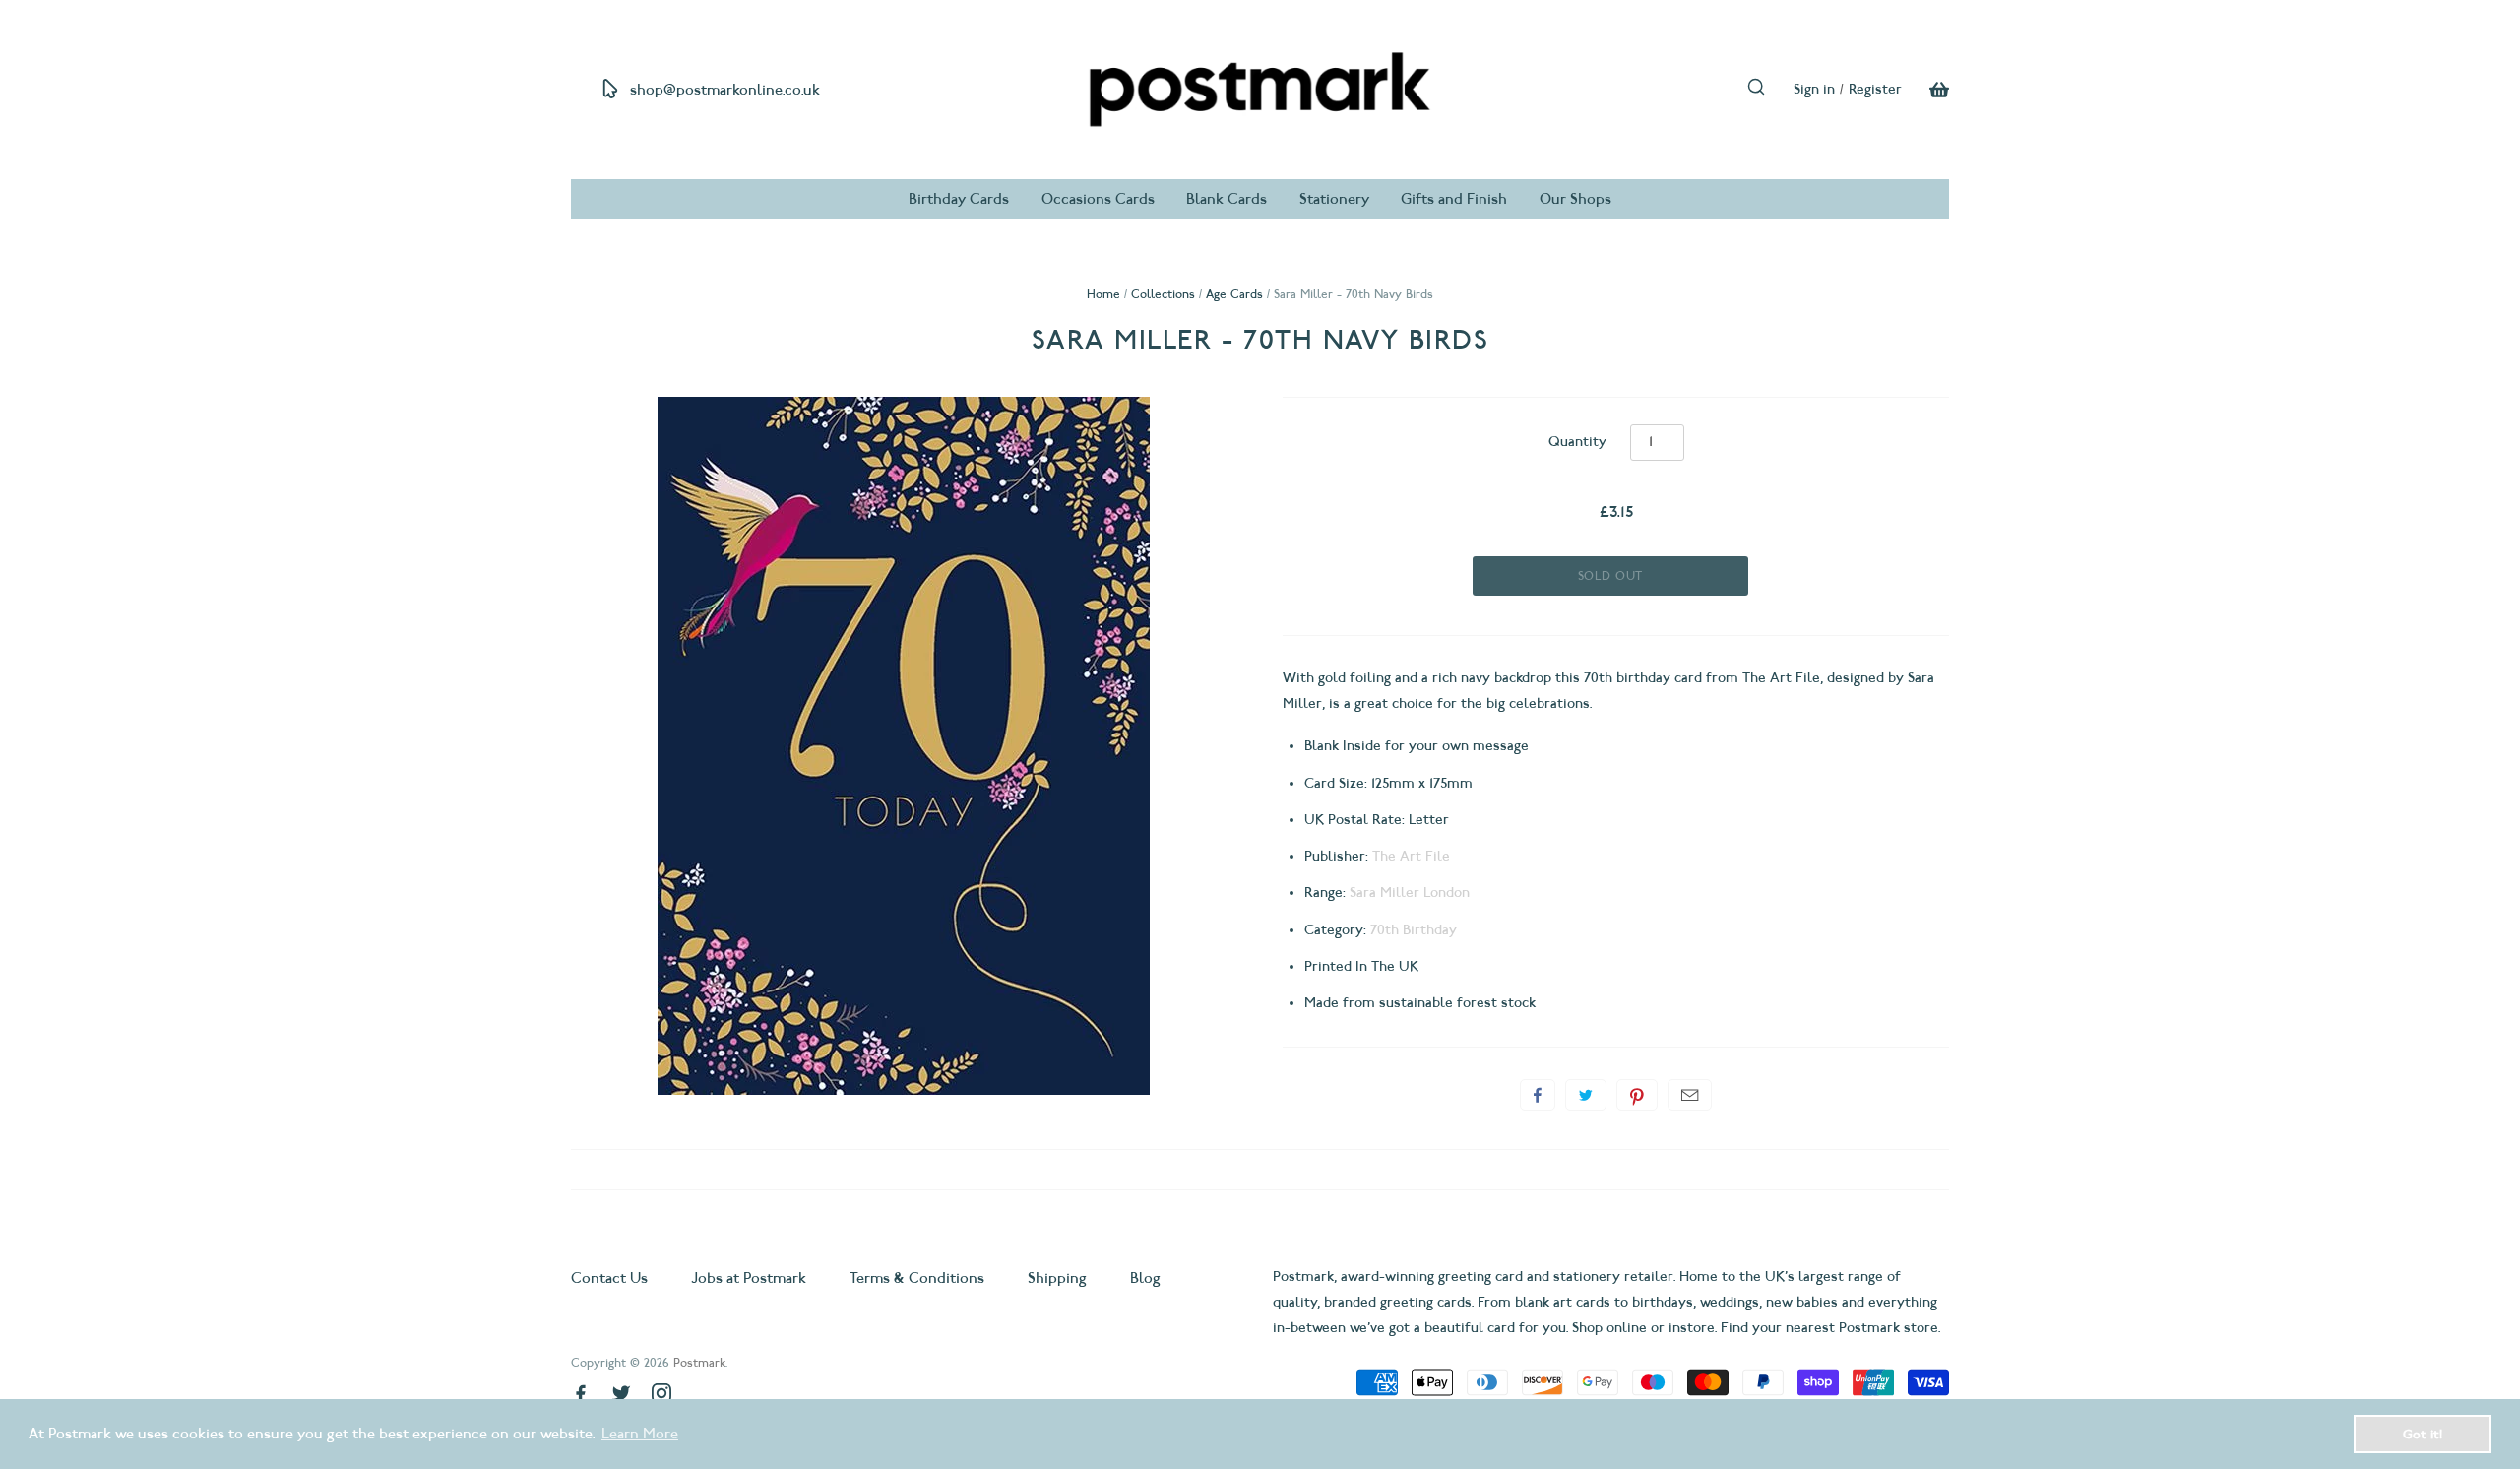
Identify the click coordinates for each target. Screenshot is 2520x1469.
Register (1875, 89)
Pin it (1637, 1095)
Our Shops (1575, 199)
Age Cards (1234, 294)
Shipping (1057, 1278)
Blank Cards (1227, 199)
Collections (1163, 294)
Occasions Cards (1098, 199)
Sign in (1814, 89)
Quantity (1577, 442)
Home (1103, 294)
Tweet (1586, 1095)
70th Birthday (1414, 930)
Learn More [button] (640, 1434)
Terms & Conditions (917, 1278)
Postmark (699, 1362)
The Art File (1411, 856)
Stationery (1334, 199)
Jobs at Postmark (749, 1278)
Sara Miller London (1410, 893)
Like (1538, 1095)
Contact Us (611, 1278)
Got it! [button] (2423, 1434)
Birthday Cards (959, 199)
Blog (1145, 1278)
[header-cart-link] (1925, 90)
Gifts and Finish (1454, 199)
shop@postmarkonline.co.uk (725, 90)
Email (1690, 1095)
